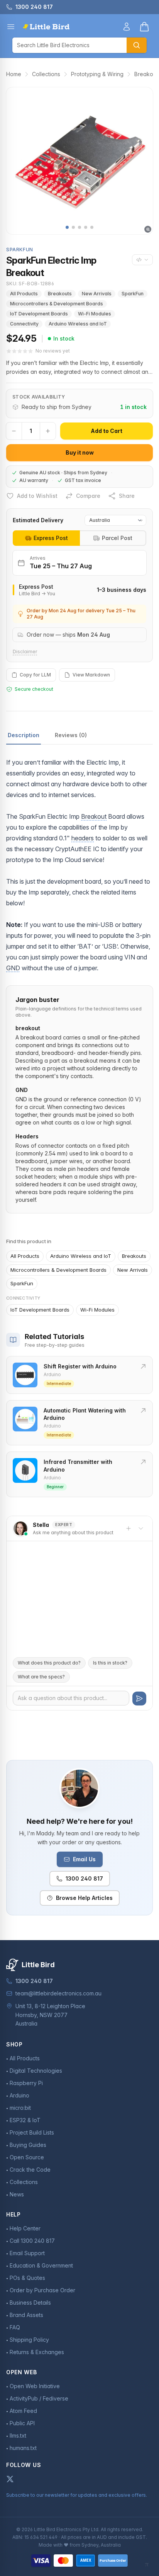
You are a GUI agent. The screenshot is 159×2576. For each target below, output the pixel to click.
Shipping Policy (29, 2340)
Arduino (19, 2095)
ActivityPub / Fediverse (39, 2398)
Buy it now (80, 452)
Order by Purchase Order (42, 2290)
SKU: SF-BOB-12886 (30, 284)
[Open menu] (11, 27)
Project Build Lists (32, 2132)
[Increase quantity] (48, 431)
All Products (24, 294)
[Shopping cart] (144, 27)
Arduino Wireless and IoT (78, 324)
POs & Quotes (27, 2278)
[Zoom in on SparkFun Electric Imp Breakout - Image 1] (79, 161)
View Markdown (91, 675)
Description (24, 735)
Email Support (27, 2253)
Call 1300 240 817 (32, 2241)
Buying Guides (28, 2145)
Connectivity (24, 324)
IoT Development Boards (39, 314)
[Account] (127, 27)
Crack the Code (30, 2170)
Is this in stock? (110, 1663)
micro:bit (20, 2108)
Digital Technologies (36, 2071)
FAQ (15, 2327)
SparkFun (133, 294)
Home (14, 74)
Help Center (25, 2228)
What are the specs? (41, 1677)
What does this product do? (49, 1663)
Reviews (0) (71, 735)
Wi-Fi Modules (95, 314)
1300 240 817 (84, 1878)
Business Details (30, 2303)
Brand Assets (26, 2315)
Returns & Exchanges (37, 2352)
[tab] (46, 538)
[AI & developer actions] (142, 260)
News (17, 2194)
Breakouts (60, 294)
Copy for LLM (35, 675)
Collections (46, 74)
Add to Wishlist (37, 496)
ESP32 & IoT (25, 2120)
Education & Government (41, 2265)
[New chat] (129, 1528)
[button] (67, 227)
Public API (22, 2423)
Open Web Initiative (35, 2386)
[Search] (137, 45)
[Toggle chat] (141, 1528)
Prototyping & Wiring (97, 74)
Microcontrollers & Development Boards (57, 304)
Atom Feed (23, 2411)
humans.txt (23, 2448)
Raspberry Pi (26, 2083)
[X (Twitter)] (10, 2479)
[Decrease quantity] (14, 431)
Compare (88, 496)
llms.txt (18, 2435)
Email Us (84, 1859)
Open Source (27, 2157)
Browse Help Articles (84, 1898)
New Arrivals (97, 294)
